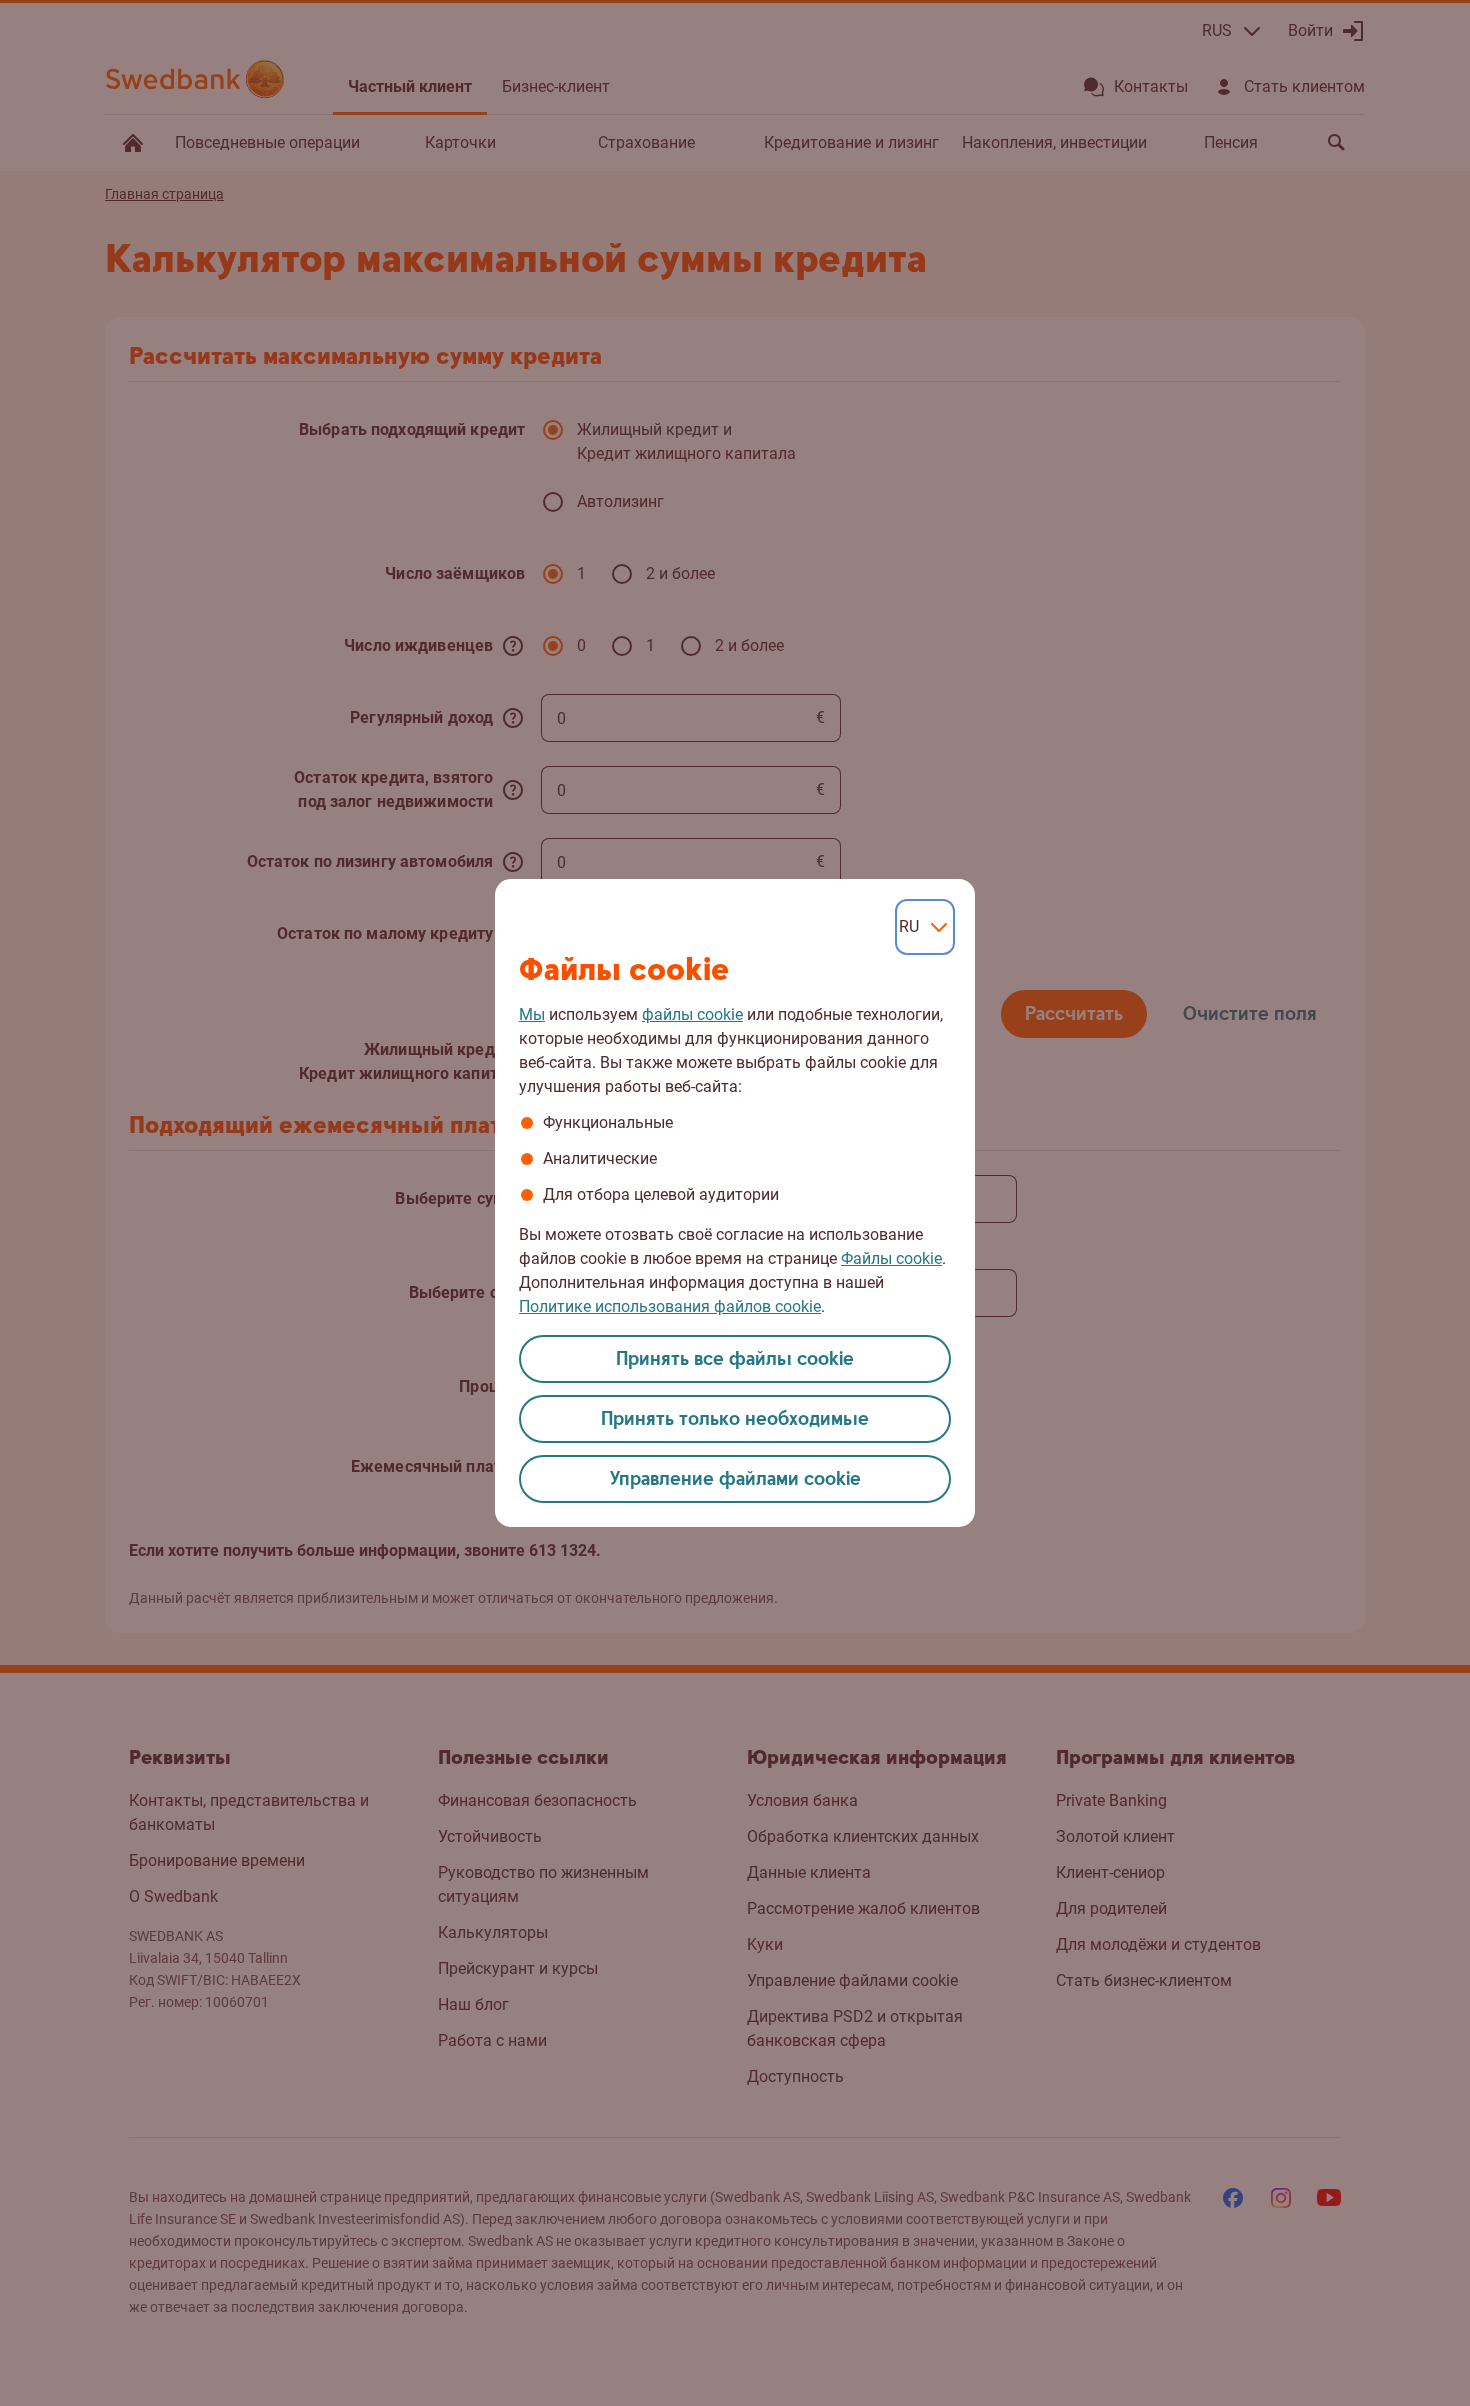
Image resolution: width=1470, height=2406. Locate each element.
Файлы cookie (891, 1258)
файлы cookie (692, 1014)
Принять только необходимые (735, 1419)
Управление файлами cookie (735, 1479)
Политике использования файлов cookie (670, 1306)
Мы (532, 1014)
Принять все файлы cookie (735, 1359)
